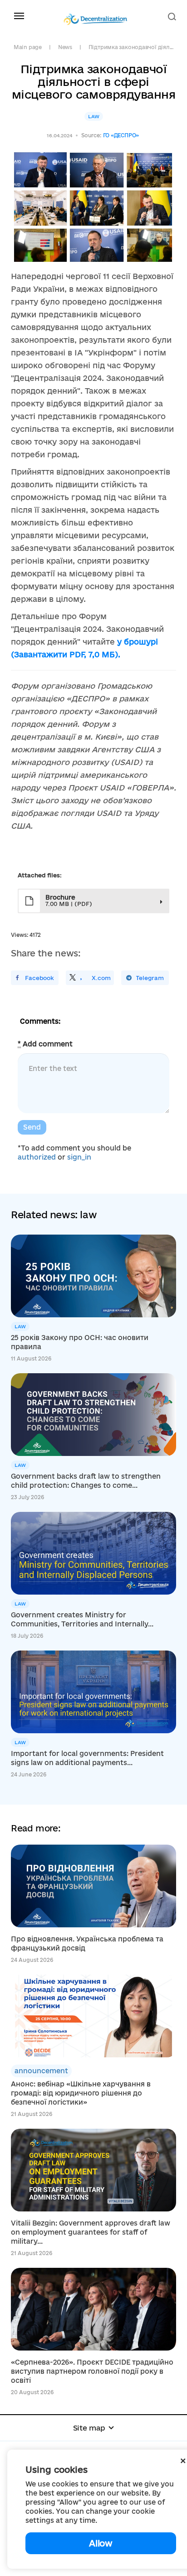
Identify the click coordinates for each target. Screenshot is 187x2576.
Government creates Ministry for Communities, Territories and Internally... (82, 1619)
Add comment (45, 1044)
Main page (28, 47)
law (94, 116)
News (65, 47)
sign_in (79, 1157)
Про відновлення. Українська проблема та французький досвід (87, 1943)
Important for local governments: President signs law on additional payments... (87, 1758)
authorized (37, 1157)
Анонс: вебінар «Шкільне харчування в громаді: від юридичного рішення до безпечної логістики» (81, 2093)
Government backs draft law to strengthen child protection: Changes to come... (86, 1481)
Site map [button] (89, 2428)
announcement (41, 2071)
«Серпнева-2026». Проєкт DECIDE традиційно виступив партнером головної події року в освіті (92, 2371)
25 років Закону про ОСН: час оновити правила (80, 1342)
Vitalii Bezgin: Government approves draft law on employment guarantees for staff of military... (91, 2232)
